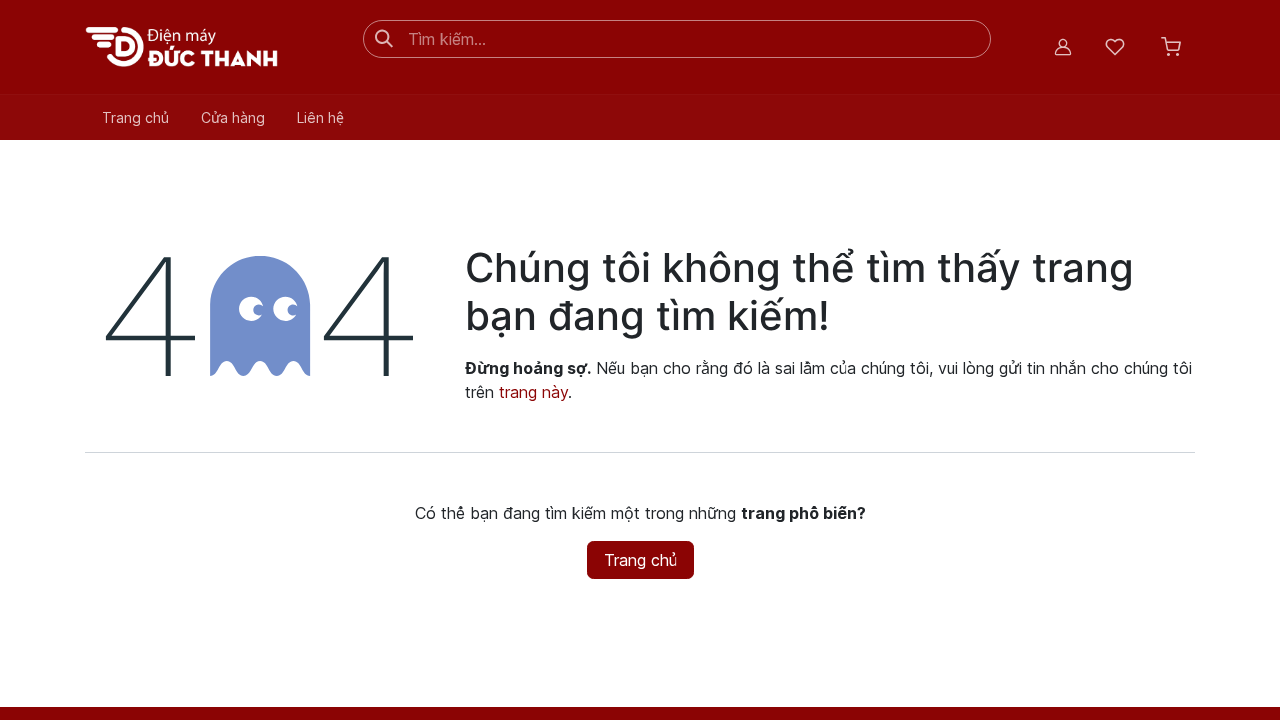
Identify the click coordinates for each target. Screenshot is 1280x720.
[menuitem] (135, 117)
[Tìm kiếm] (384, 39)
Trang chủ (640, 560)
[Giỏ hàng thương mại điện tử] (1171, 47)
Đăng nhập (1063, 47)
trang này (533, 392)
